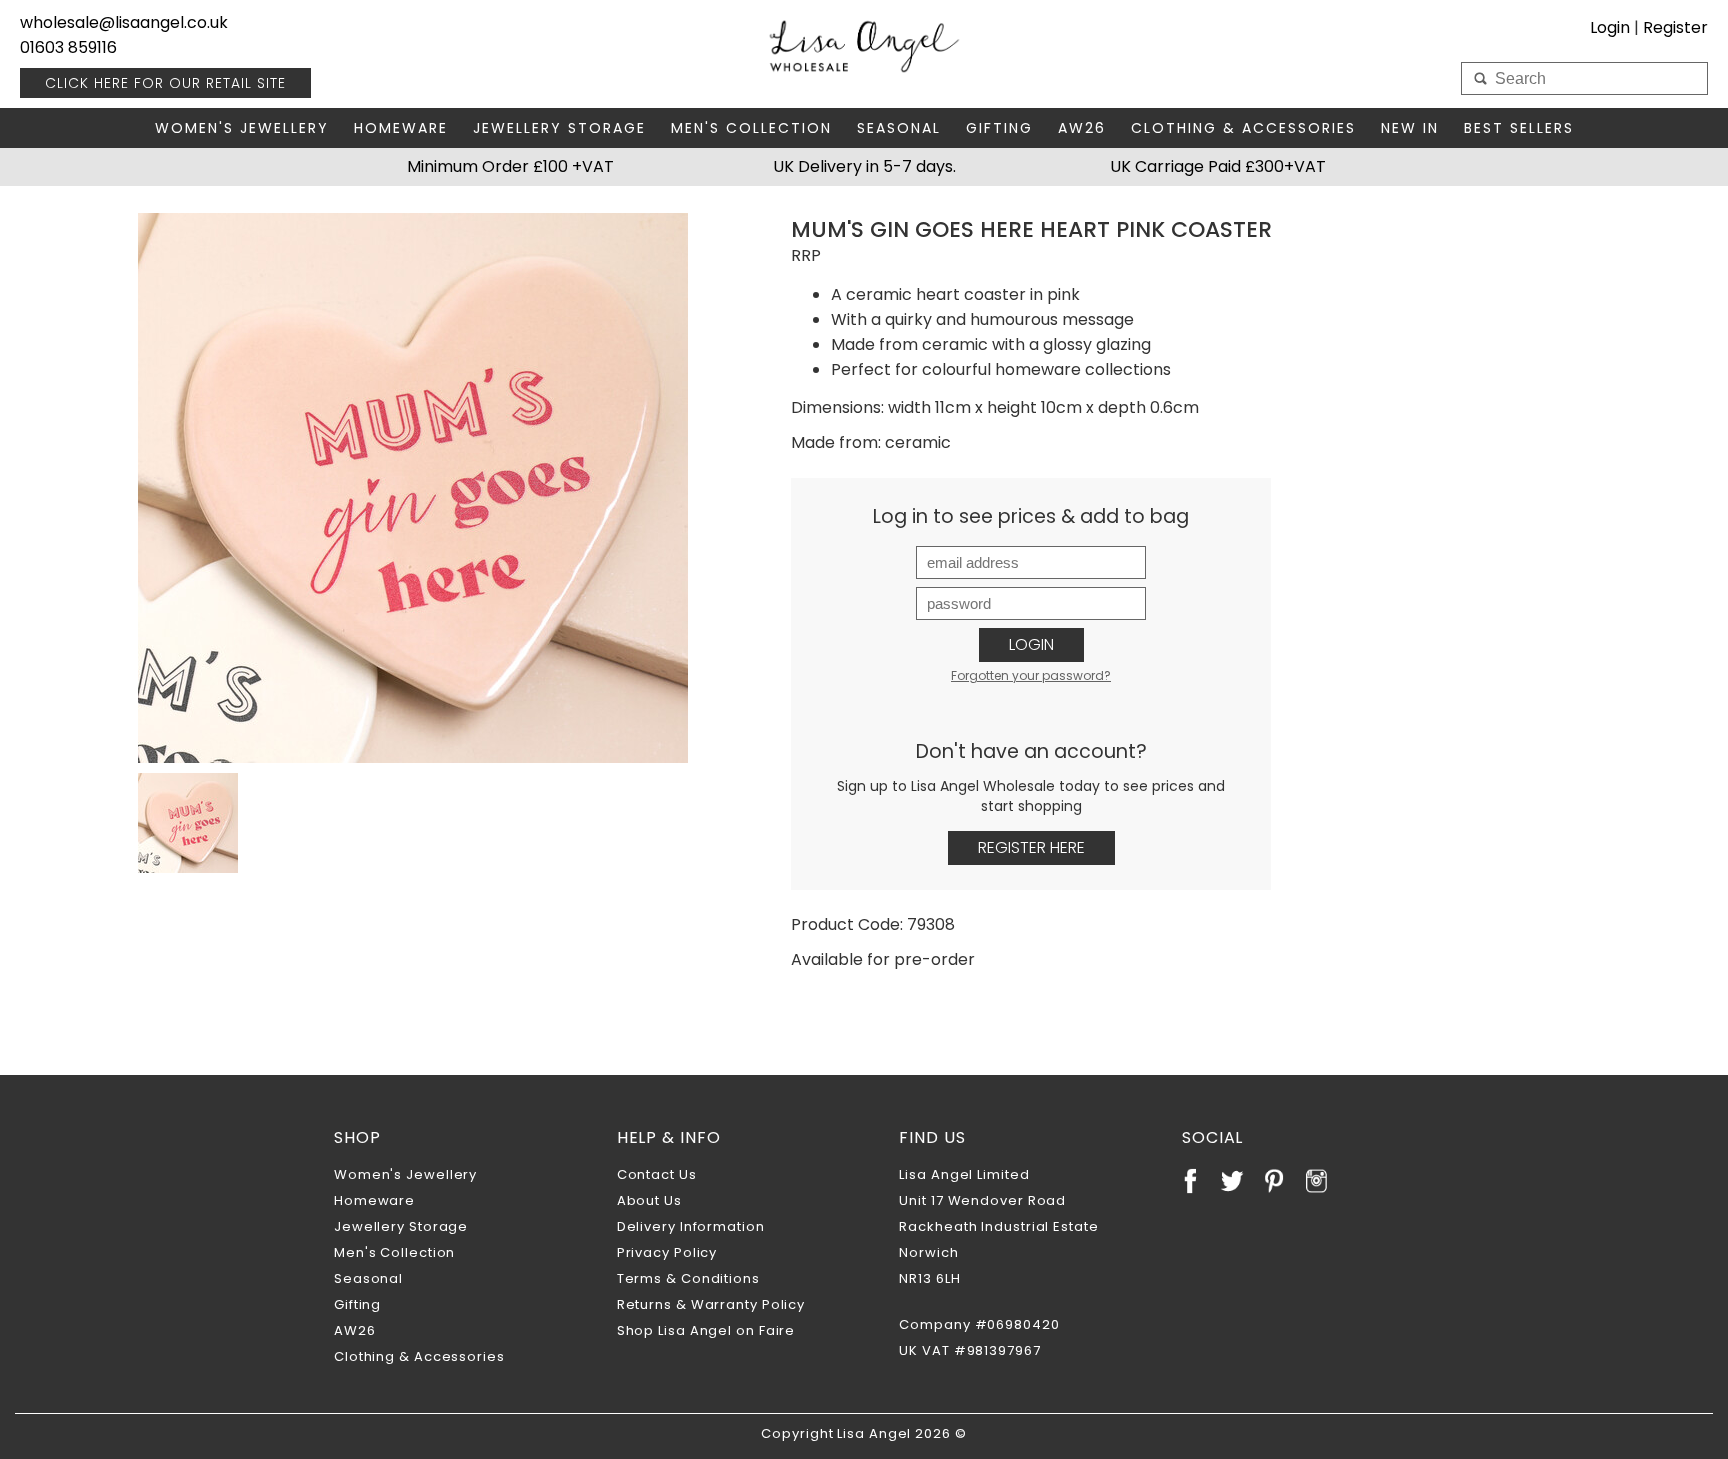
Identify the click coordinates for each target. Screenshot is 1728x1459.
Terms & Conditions (688, 1278)
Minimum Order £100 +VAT (510, 166)
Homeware (401, 128)
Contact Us (657, 1174)
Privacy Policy (667, 1252)
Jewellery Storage (559, 128)
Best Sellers (1519, 128)
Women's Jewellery (242, 128)
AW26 (1082, 128)
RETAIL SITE (165, 83)
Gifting (999, 128)
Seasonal (899, 128)
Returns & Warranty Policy (711, 1304)
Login (1031, 644)
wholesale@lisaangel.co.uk (124, 22)
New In (1410, 128)
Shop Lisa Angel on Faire (706, 1330)
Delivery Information (691, 1226)
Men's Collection (751, 128)
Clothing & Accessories (1243, 128)
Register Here (1031, 847)
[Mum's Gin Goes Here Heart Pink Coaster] (413, 488)
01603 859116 (68, 47)
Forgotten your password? (1031, 675)
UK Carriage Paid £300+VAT (1218, 166)
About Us (649, 1200)
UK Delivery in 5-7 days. (864, 166)
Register (1675, 27)
